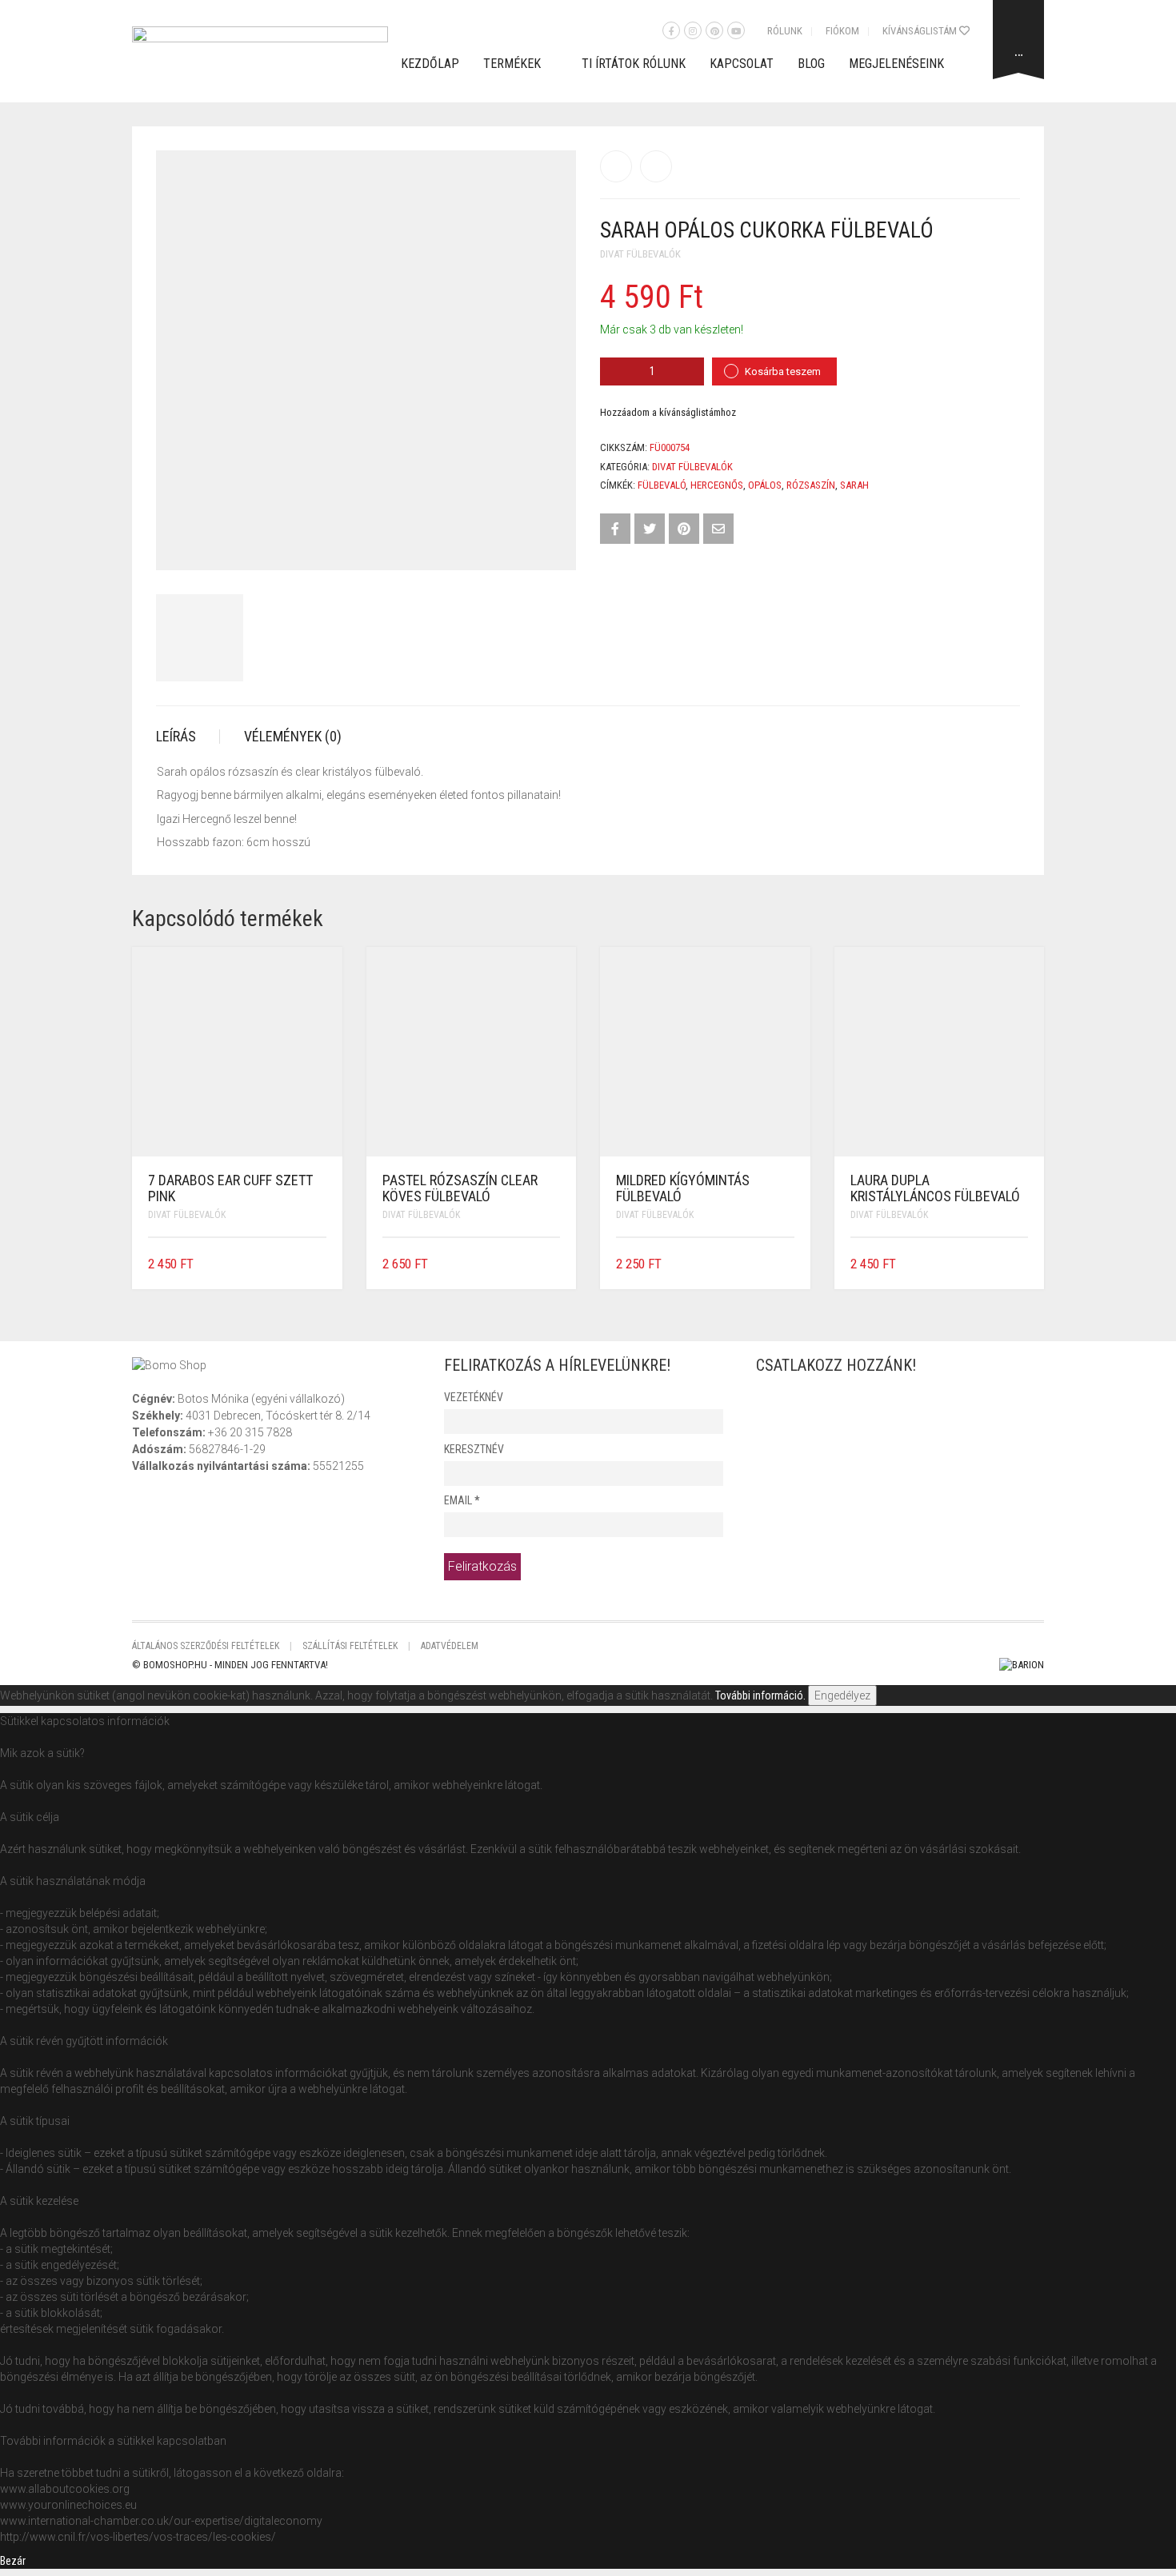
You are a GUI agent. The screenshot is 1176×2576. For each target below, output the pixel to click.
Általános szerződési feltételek (206, 1646)
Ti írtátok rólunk (634, 64)
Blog (811, 64)
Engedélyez (842, 1695)
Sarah (854, 485)
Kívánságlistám (921, 31)
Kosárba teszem (783, 371)
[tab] (188, 737)
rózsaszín (811, 485)
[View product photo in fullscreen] (550, 543)
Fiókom (842, 31)
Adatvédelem (450, 1646)
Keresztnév (474, 1449)
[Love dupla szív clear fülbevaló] (616, 166)
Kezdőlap (430, 64)
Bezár (13, 2561)
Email (462, 1500)
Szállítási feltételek (350, 1646)
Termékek (512, 64)
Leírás (176, 736)
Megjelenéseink (896, 64)
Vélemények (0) (293, 736)
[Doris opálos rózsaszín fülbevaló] (656, 166)
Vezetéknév (474, 1397)
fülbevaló (662, 485)
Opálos (765, 485)
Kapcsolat (742, 64)
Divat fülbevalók (640, 254)
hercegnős (717, 485)
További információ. (760, 1695)
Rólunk (785, 31)
